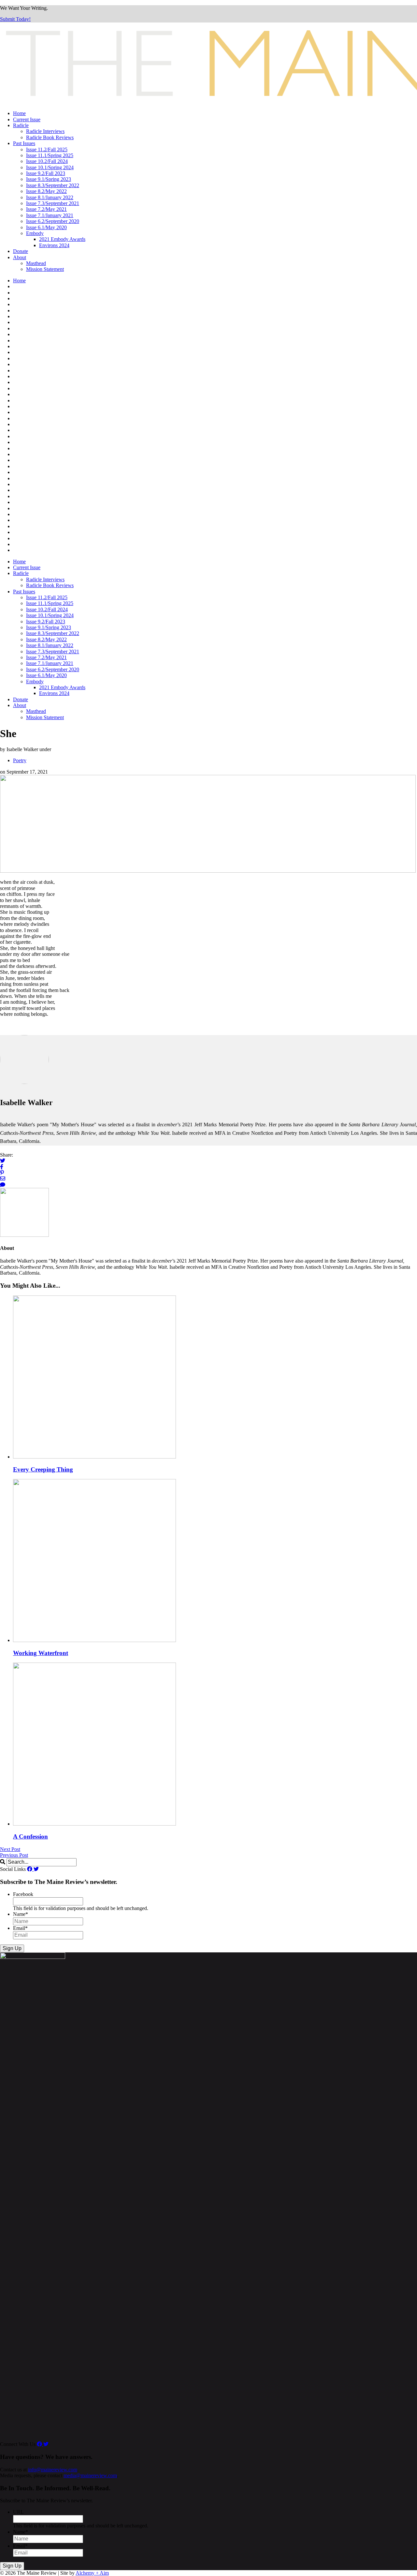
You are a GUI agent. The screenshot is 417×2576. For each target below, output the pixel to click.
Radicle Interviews (45, 131)
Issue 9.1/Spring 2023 (49, 179)
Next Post (10, 1849)
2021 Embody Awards (62, 239)
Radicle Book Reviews (50, 137)
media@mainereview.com (90, 2475)
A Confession (30, 1836)
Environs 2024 (54, 245)
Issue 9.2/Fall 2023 (46, 173)
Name (21, 1914)
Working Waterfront (41, 1653)
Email (20, 1928)
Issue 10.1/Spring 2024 (50, 167)
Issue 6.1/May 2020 (46, 227)
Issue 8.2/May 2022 (46, 191)
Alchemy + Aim (92, 2573)
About (20, 257)
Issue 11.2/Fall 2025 (47, 149)
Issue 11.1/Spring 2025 (50, 155)
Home (19, 113)
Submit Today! (15, 19)
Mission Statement (45, 269)
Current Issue (27, 119)
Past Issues (24, 143)
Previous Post (14, 1855)
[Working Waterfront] (94, 1640)
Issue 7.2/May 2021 (46, 209)
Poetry (20, 760)
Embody (35, 233)
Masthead (36, 263)
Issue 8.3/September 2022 (53, 185)
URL (18, 2512)
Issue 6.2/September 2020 (53, 221)
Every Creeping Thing (43, 1469)
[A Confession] (94, 1824)
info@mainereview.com (53, 2470)
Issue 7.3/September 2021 (53, 203)
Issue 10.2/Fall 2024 (47, 161)
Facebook (23, 1894)
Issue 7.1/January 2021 (50, 215)
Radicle (21, 125)
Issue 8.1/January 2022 (50, 197)
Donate (21, 251)
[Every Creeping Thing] (94, 1457)
